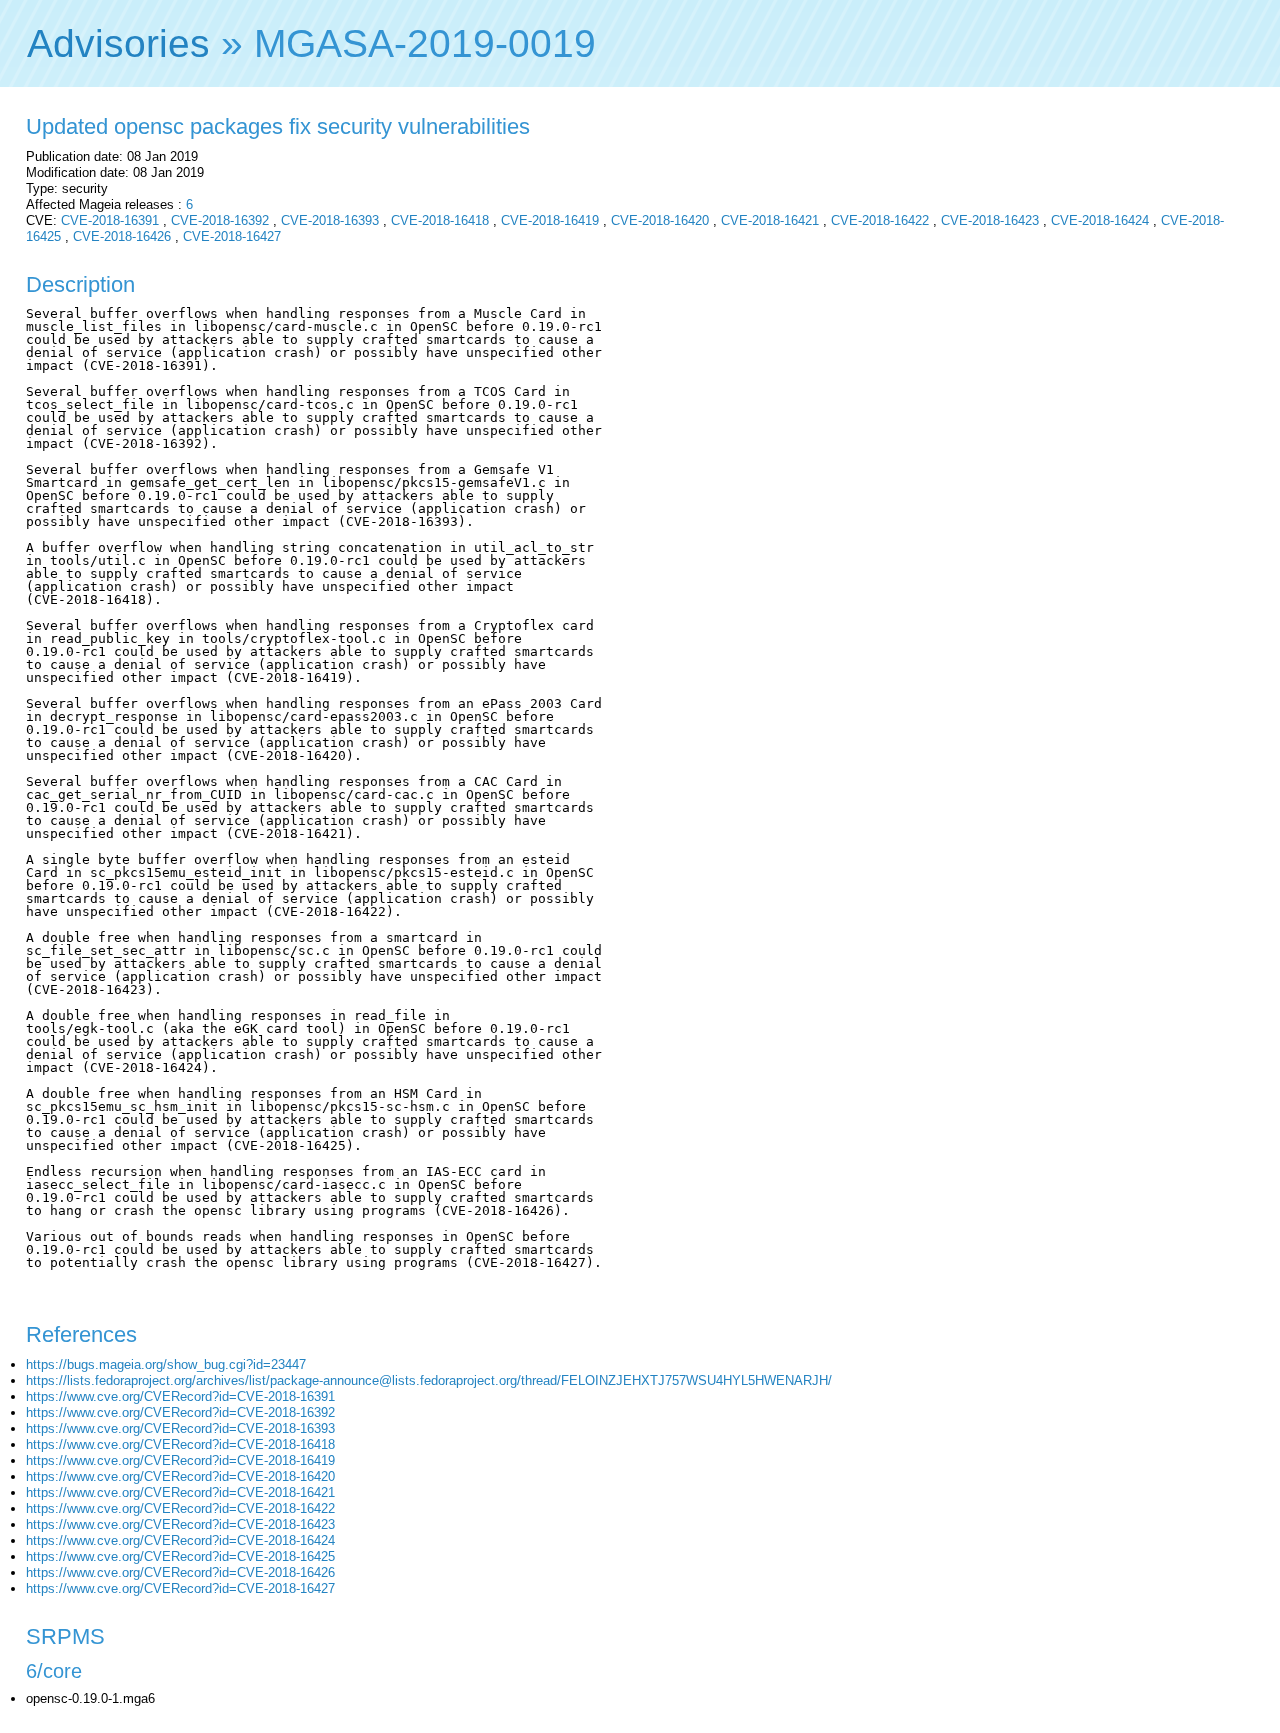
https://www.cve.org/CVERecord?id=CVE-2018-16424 (180, 1540)
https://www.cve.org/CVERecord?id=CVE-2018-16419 (180, 1460)
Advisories (118, 43)
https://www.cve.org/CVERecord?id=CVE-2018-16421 (180, 1492)
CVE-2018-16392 (220, 220)
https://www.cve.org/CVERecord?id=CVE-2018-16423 (180, 1524)
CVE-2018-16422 (880, 220)
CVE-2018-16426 (122, 236)
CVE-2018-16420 (660, 220)
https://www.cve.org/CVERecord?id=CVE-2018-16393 (180, 1428)
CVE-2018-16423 (990, 220)
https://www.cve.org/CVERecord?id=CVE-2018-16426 (180, 1572)
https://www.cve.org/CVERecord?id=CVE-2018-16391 (180, 1396)
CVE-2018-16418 (440, 220)
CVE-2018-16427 (232, 236)
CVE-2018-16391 (110, 220)
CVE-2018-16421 (770, 220)
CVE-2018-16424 (1100, 220)
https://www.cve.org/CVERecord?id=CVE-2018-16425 (180, 1556)
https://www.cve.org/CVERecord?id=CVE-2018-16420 (180, 1476)
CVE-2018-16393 (330, 220)
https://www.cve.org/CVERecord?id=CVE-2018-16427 (180, 1588)
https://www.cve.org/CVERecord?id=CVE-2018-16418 (180, 1444)
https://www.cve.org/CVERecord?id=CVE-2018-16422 (180, 1508)
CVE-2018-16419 (550, 220)
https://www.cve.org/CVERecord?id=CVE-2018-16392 (180, 1412)
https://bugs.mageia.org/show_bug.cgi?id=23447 (166, 1364)
